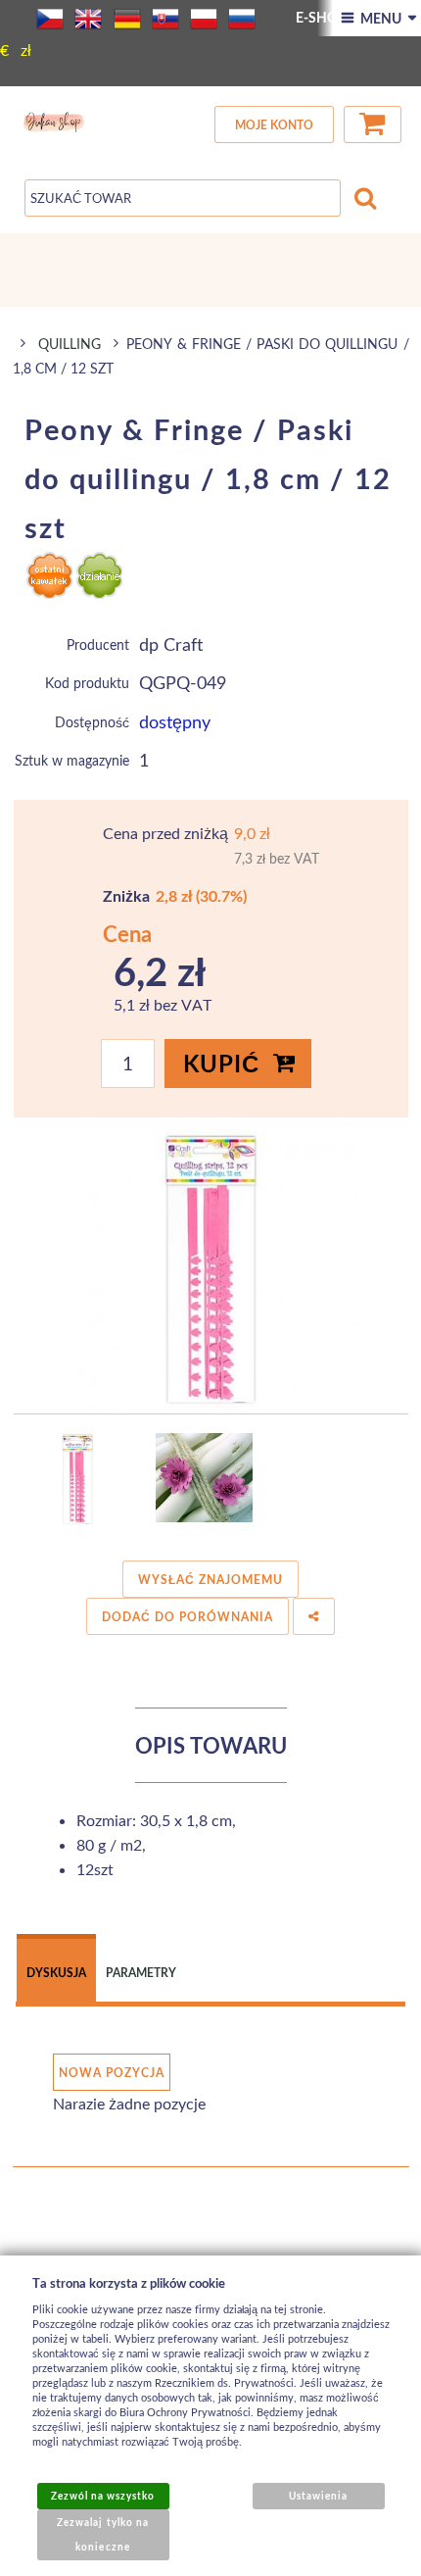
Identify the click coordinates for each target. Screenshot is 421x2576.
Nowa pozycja (112, 2073)
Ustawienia (318, 2496)
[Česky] (50, 19)
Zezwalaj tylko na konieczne (103, 2534)
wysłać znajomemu (210, 1580)
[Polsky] (204, 19)
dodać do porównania (187, 1617)
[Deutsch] (127, 19)
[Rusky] (242, 19)
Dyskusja (56, 1973)
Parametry (141, 1973)
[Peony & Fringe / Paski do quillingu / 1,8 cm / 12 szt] (211, 1266)
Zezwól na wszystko (103, 2496)
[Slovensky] (165, 19)
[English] (88, 19)
